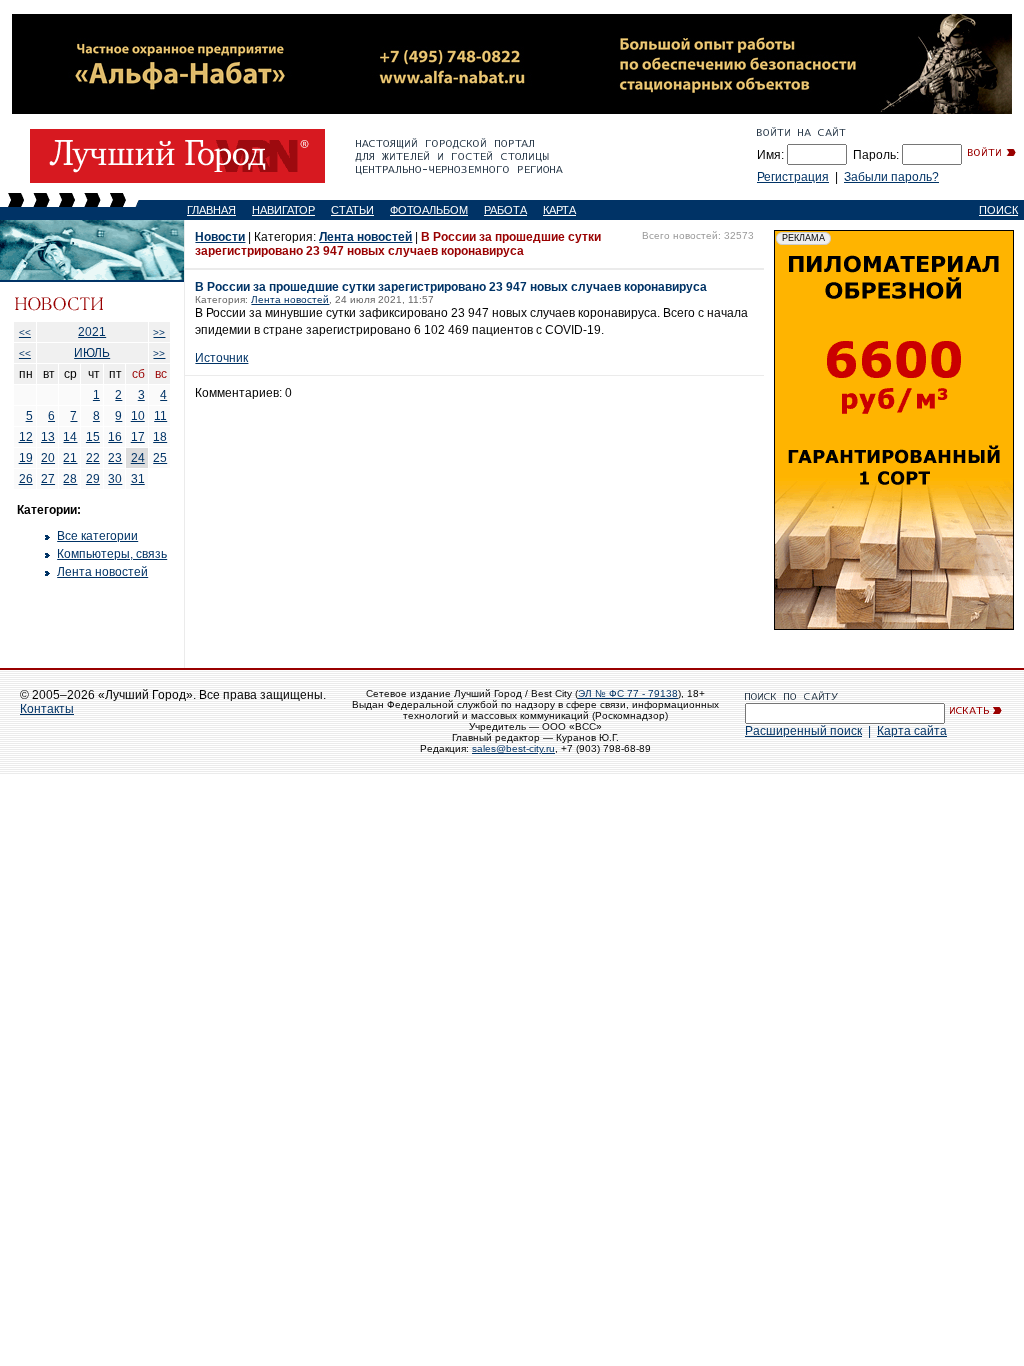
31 (138, 479)
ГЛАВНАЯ (211, 210)
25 (160, 458)
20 (48, 458)
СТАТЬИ (352, 210)
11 (160, 416)
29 (93, 479)
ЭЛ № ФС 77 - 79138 (628, 693)
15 (93, 437)
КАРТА (559, 210)
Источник (221, 358)
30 (115, 479)
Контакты (47, 709)
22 (93, 458)
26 (26, 479)
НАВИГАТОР (283, 210)
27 (48, 479)
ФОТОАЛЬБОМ (429, 210)
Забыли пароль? (891, 177)
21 (70, 458)
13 (48, 437)
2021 (92, 332)
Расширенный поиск (803, 731)
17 (138, 437)
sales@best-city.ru (513, 748)
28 (70, 479)
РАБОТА (505, 210)
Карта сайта (912, 731)
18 (160, 437)
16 (115, 437)
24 (138, 458)
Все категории (97, 536)
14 (70, 437)
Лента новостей (102, 572)
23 (115, 458)
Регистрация (793, 177)
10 (138, 416)
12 (26, 437)
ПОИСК (998, 210)
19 (26, 458)
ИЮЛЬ (92, 353)
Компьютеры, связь (112, 554)
